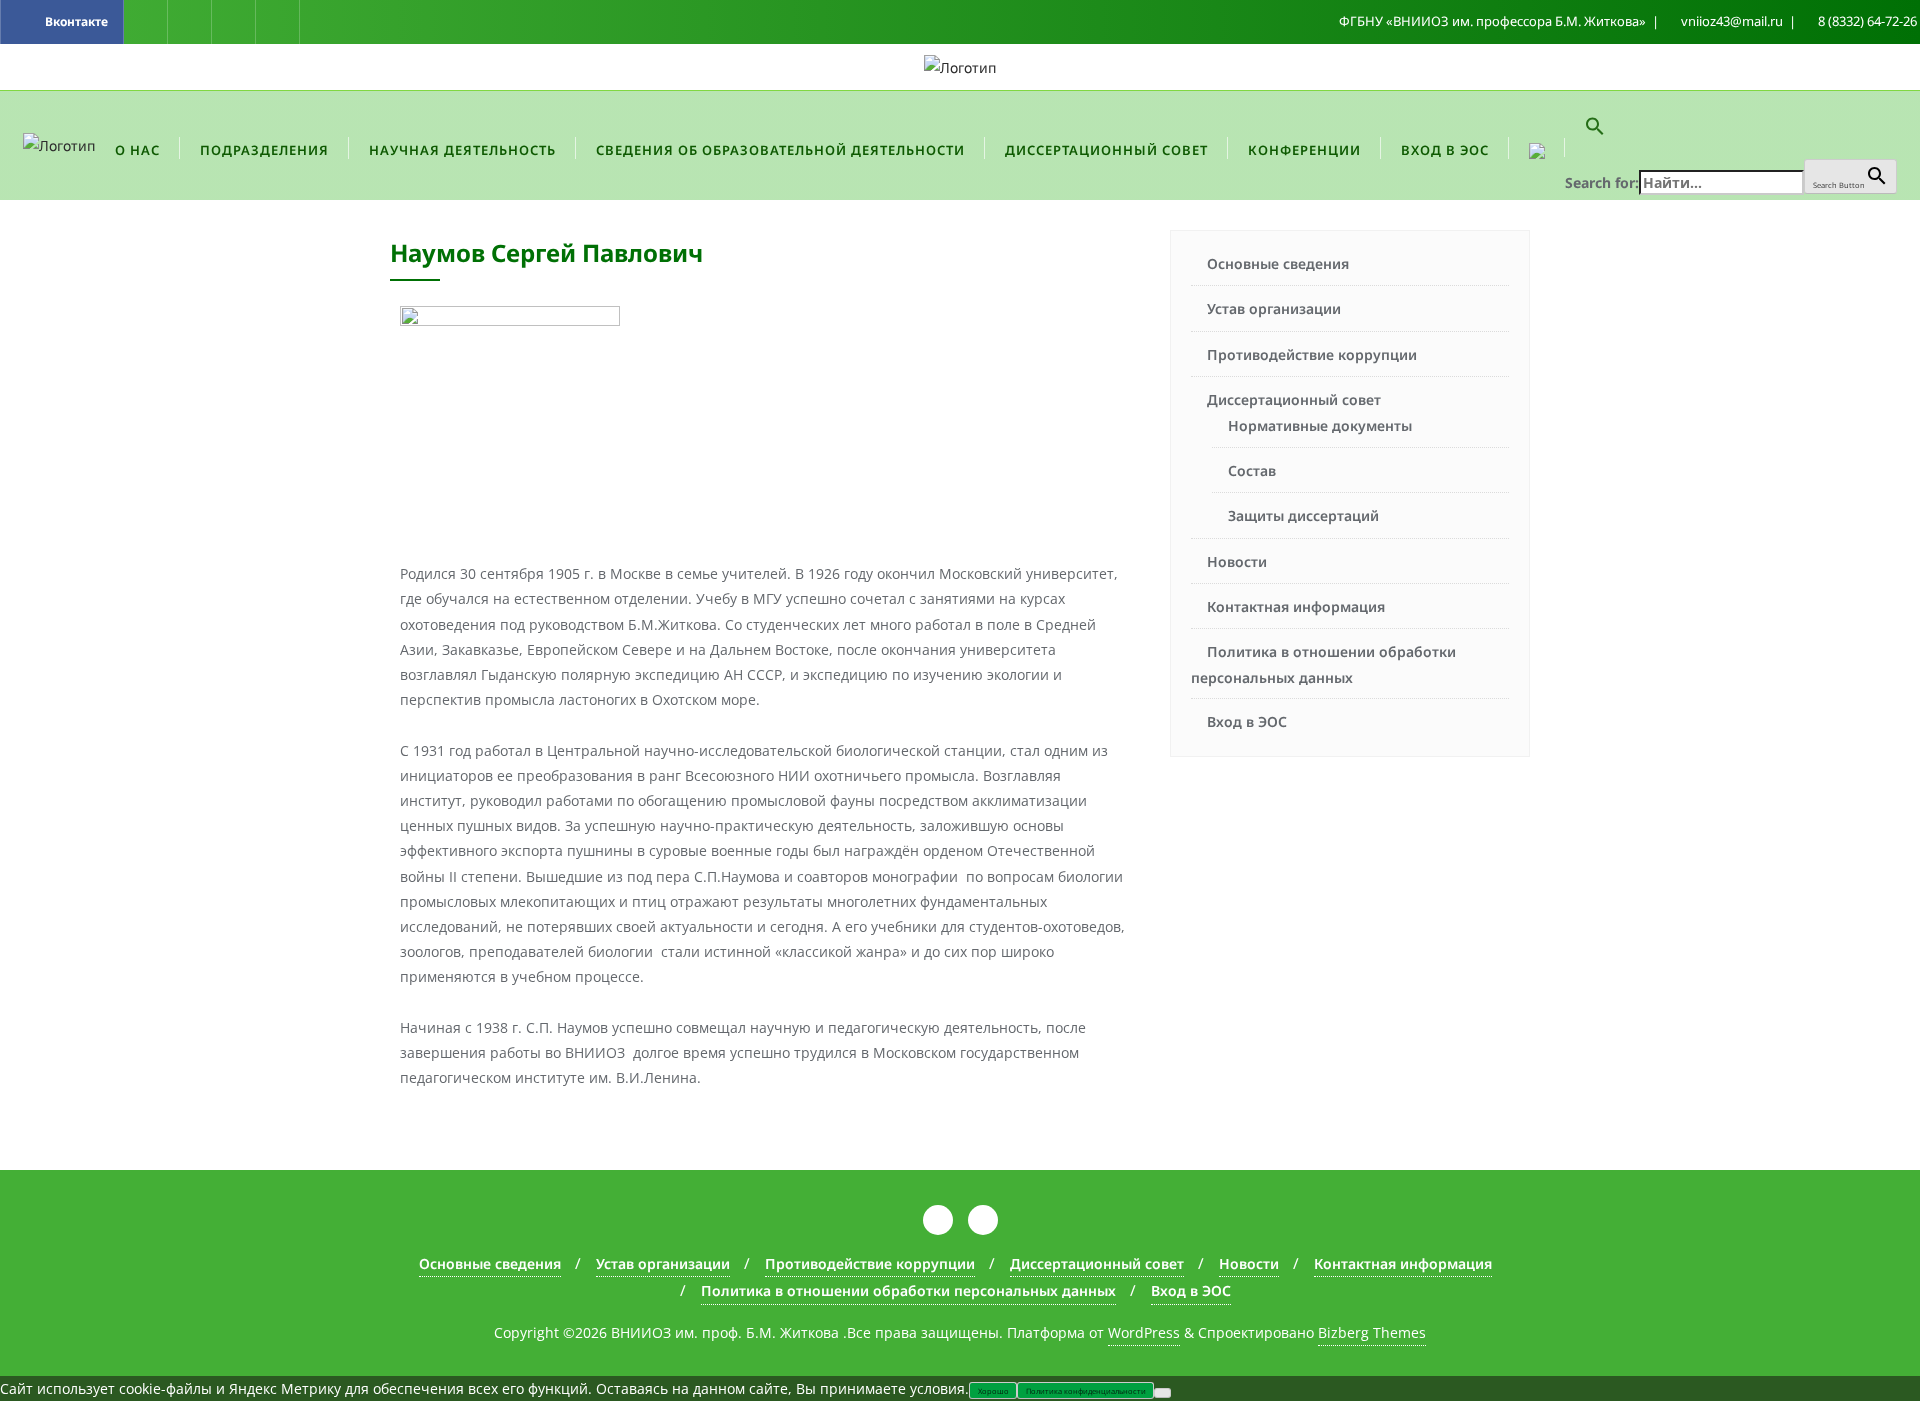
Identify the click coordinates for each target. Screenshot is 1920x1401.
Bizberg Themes (1372, 1332)
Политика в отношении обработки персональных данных (1323, 664)
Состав (1252, 470)
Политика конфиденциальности (1086, 1391)
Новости (1237, 561)
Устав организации (1274, 308)
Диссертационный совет (1294, 399)
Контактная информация (1296, 606)
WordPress (1144, 1332)
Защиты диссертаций (1303, 515)
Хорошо (993, 1391)
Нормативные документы (1320, 425)
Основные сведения (1278, 263)
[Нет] (1162, 1393)
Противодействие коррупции (1312, 354)
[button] (1731, 124)
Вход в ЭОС (1247, 721)
